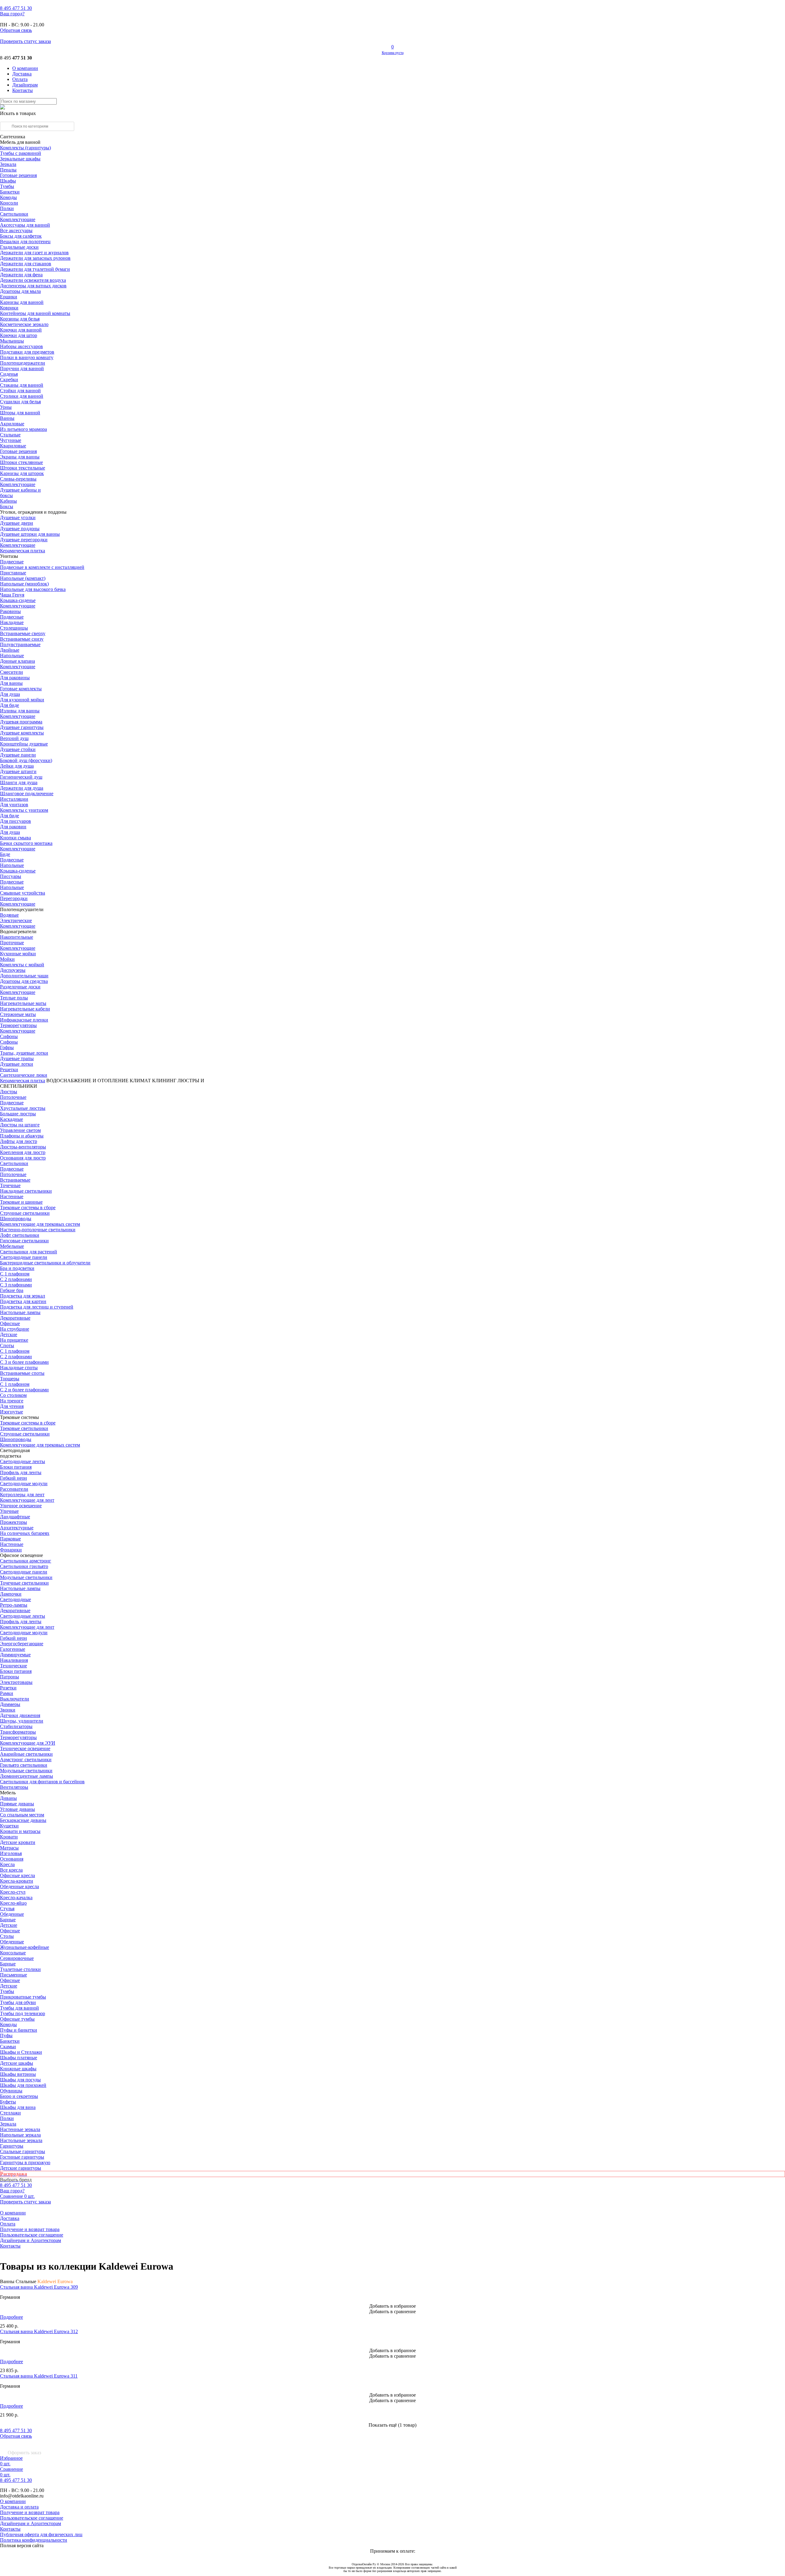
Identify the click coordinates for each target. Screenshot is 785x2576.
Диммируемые (15, 1655)
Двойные (10, 650)
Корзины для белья (20, 319)
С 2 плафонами (16, 1279)
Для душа (10, 694)
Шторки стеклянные (21, 462)
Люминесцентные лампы (27, 1776)
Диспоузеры (13, 970)
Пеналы (8, 170)
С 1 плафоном (15, 1274)
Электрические (16, 920)
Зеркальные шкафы (20, 159)
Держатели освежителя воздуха (33, 280)
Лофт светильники (20, 1235)
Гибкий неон (13, 1478)
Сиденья (9, 374)
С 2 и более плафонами (24, 1390)
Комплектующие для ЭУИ (28, 1743)
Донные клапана (17, 661)
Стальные (10, 435)
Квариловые (13, 446)
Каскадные (11, 1119)
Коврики (9, 308)
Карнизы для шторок (22, 473)
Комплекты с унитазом (24, 810)
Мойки (7, 959)
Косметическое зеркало (24, 324)
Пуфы (6, 2035)
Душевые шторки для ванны (30, 534)
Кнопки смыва (15, 838)
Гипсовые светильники (24, 1241)
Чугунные (11, 440)
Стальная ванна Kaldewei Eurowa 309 (39, 2287)
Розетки (8, 1688)
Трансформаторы (18, 1732)
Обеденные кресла (19, 1886)
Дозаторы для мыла (20, 291)
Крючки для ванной (21, 330)
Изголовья (11, 1853)
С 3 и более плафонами (24, 1362)
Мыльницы (12, 341)
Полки (7, 208)
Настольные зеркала (21, 2140)
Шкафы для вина (18, 2107)
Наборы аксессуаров (21, 346)
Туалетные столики (20, 1969)
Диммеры (10, 1704)
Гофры (7, 1047)
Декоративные (15, 1318)
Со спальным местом (22, 1815)
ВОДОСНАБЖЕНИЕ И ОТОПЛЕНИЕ (87, 1081)
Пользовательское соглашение (32, 2235)
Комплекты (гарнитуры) (25, 148)
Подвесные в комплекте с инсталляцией (42, 567)
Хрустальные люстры (23, 1108)
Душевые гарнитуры (22, 727)
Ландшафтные (15, 1517)
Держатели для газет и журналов (34, 253)
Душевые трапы (17, 1058)
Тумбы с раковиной (21, 153)
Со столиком (13, 1395)
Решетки (9, 1069)
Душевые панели (18, 755)
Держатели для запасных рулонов (35, 258)
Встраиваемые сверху (23, 633)
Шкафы (8, 181)
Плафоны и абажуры (22, 1136)
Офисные (10, 1323)
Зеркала (8, 164)
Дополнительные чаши (24, 976)
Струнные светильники (25, 1213)
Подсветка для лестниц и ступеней (37, 1307)
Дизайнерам (25, 85)
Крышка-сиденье (18, 600)
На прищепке (14, 1340)
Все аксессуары (16, 230)
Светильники (14, 214)
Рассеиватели (14, 1489)
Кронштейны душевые (24, 744)
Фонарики (11, 1550)
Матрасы (9, 1848)
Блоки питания (16, 1467)
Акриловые (12, 424)
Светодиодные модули (24, 1483)
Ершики (9, 297)
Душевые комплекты (22, 733)
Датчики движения (20, 1715)
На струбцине (15, 1329)
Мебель (8, 1793)
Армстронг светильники (26, 1759)
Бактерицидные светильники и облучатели (45, 1263)
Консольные (13, 1953)
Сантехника (13, 137)
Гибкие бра (12, 1290)
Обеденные (12, 1914)
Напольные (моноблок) (24, 584)
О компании (25, 68)
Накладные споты (19, 1368)
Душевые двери (17, 523)
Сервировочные (17, 1958)
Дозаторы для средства (24, 981)
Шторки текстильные (23, 468)
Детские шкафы (17, 2063)
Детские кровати (18, 1842)
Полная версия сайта (22, 2545)
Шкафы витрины (18, 2074)
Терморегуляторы (18, 1025)
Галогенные (13, 1649)
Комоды (8, 197)
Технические (13, 1666)
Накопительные (17, 937)
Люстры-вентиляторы (23, 1147)
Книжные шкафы (18, 2069)
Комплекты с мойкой (22, 965)
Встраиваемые (15, 1180)
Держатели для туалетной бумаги (35, 269)
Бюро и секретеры (19, 2096)
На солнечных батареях (25, 1533)
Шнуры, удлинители (22, 1721)
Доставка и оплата (19, 2507)
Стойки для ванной (20, 391)
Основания (12, 1859)
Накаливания (14, 1660)
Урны (6, 407)
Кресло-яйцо (13, 1903)
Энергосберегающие (22, 1644)
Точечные (10, 1185)
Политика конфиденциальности (34, 2540)
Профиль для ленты (21, 1472)
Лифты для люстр (19, 1141)
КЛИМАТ (140, 1081)
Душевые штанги (18, 771)
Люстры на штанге (20, 1125)
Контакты (23, 90)
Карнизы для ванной (22, 302)
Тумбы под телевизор (23, 2013)
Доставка (22, 74)
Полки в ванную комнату (27, 357)
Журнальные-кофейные (25, 1947)
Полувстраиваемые (20, 644)
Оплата (20, 79)
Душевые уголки (18, 517)
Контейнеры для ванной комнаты (35, 313)
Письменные (13, 1975)
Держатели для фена (21, 275)
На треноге (12, 1401)
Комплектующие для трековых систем (40, 1224)
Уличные (9, 1511)
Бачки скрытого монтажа (26, 843)
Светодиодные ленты (23, 1461)
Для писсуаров (15, 821)
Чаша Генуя (12, 595)
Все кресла (11, 1870)
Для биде (10, 705)
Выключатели (15, 1699)
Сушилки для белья (20, 402)
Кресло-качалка (16, 1897)
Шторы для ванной (20, 413)
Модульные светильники (26, 1577)
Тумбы (7, 186)
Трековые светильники (24, 1428)
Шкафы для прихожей (23, 2085)
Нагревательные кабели (25, 1009)
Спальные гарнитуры (23, 2151)
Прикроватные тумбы (23, 1997)
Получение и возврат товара (30, 2229)
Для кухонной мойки (22, 700)
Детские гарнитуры (21, 2168)
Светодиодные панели (24, 1257)
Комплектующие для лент (27, 1500)
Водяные (9, 915)
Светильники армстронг (26, 1561)
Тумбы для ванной (19, 2008)
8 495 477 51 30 (16, 2430)
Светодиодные (15, 1599)
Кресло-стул (13, 1892)
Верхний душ (14, 738)
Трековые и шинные (21, 1202)
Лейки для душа (17, 766)
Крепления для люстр (23, 1152)
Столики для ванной (22, 396)
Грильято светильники (24, 1765)
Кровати (9, 1837)
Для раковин (13, 827)
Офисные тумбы (17, 2019)
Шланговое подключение (27, 793)
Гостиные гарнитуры (22, 2157)
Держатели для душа (22, 788)
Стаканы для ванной (22, 385)
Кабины (8, 501)
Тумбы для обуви (18, 2002)
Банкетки (10, 192)
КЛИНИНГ (164, 1081)
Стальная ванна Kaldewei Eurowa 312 (39, 2331)
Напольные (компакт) (23, 578)
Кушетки (9, 1826)
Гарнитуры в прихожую (25, 2162)
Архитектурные (17, 1528)
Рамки (7, 1693)
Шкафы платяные (19, 2058)
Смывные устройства (23, 893)
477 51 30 (16, 8)
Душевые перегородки (24, 540)
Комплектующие (18, 219)
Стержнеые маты (18, 1014)
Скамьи (8, 2047)
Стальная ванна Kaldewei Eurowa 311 (39, 2376)
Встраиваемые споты (22, 1373)
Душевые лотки (17, 1064)
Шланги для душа (19, 782)
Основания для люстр (23, 1158)
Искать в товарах (18, 113)
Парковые (10, 1539)
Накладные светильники (26, 1191)
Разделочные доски (20, 987)
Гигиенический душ (21, 777)
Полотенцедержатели (23, 363)
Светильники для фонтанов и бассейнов (42, 1782)
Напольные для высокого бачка (33, 589)
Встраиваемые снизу (22, 639)
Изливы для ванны (20, 711)
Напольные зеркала (20, 2135)
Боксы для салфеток (21, 236)
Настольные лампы (20, 1588)
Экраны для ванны (20, 457)
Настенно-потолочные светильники (38, 1230)
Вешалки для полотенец (25, 241)
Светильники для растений (29, 1252)
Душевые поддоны (20, 529)
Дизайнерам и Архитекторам (31, 2240)
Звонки (8, 1710)
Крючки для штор (19, 335)
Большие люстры (18, 1114)
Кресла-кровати (17, 1881)
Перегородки (14, 898)
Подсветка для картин (23, 1301)
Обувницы (11, 2091)
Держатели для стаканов (26, 264)
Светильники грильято (24, 1566)
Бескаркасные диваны (23, 1820)
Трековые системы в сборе (28, 1207)
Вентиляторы (14, 1787)
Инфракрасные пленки (24, 1020)
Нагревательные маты (23, 1003)
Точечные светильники (24, 1583)
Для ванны (11, 683)
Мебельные (12, 1246)
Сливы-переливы (18, 479)
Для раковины (15, 678)
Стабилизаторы (16, 1726)
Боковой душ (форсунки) (26, 760)
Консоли (9, 203)
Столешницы (14, 628)
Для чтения (12, 1406)
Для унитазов (14, 805)
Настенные (12, 1196)
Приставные (13, 573)
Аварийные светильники (26, 1754)
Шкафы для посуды (20, 2080)
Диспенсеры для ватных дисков (33, 286)
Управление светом (20, 1130)
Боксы (7, 506)
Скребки (9, 379)
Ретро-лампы (14, 1605)
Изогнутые (11, 1412)
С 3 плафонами (16, 1285)
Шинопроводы (16, 1219)
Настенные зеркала (20, 2129)
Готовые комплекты (21, 689)
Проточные (12, 943)
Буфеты (8, 2102)
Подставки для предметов (27, 352)
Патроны (10, 1677)
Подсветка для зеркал (23, 1296)
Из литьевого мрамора (23, 429)
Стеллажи (10, 2113)
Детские (9, 1334)
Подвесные (12, 562)
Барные (8, 1920)
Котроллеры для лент (22, 1495)
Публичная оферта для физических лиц (41, 2534)
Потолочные (13, 1097)
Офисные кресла (17, 1875)
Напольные (12, 655)
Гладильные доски (19, 247)
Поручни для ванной (22, 368)
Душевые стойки (18, 749)
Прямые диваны (17, 1804)
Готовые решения (18, 175)
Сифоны (9, 1042)
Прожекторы (13, 1522)
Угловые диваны (17, 1809)
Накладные (12, 622)
